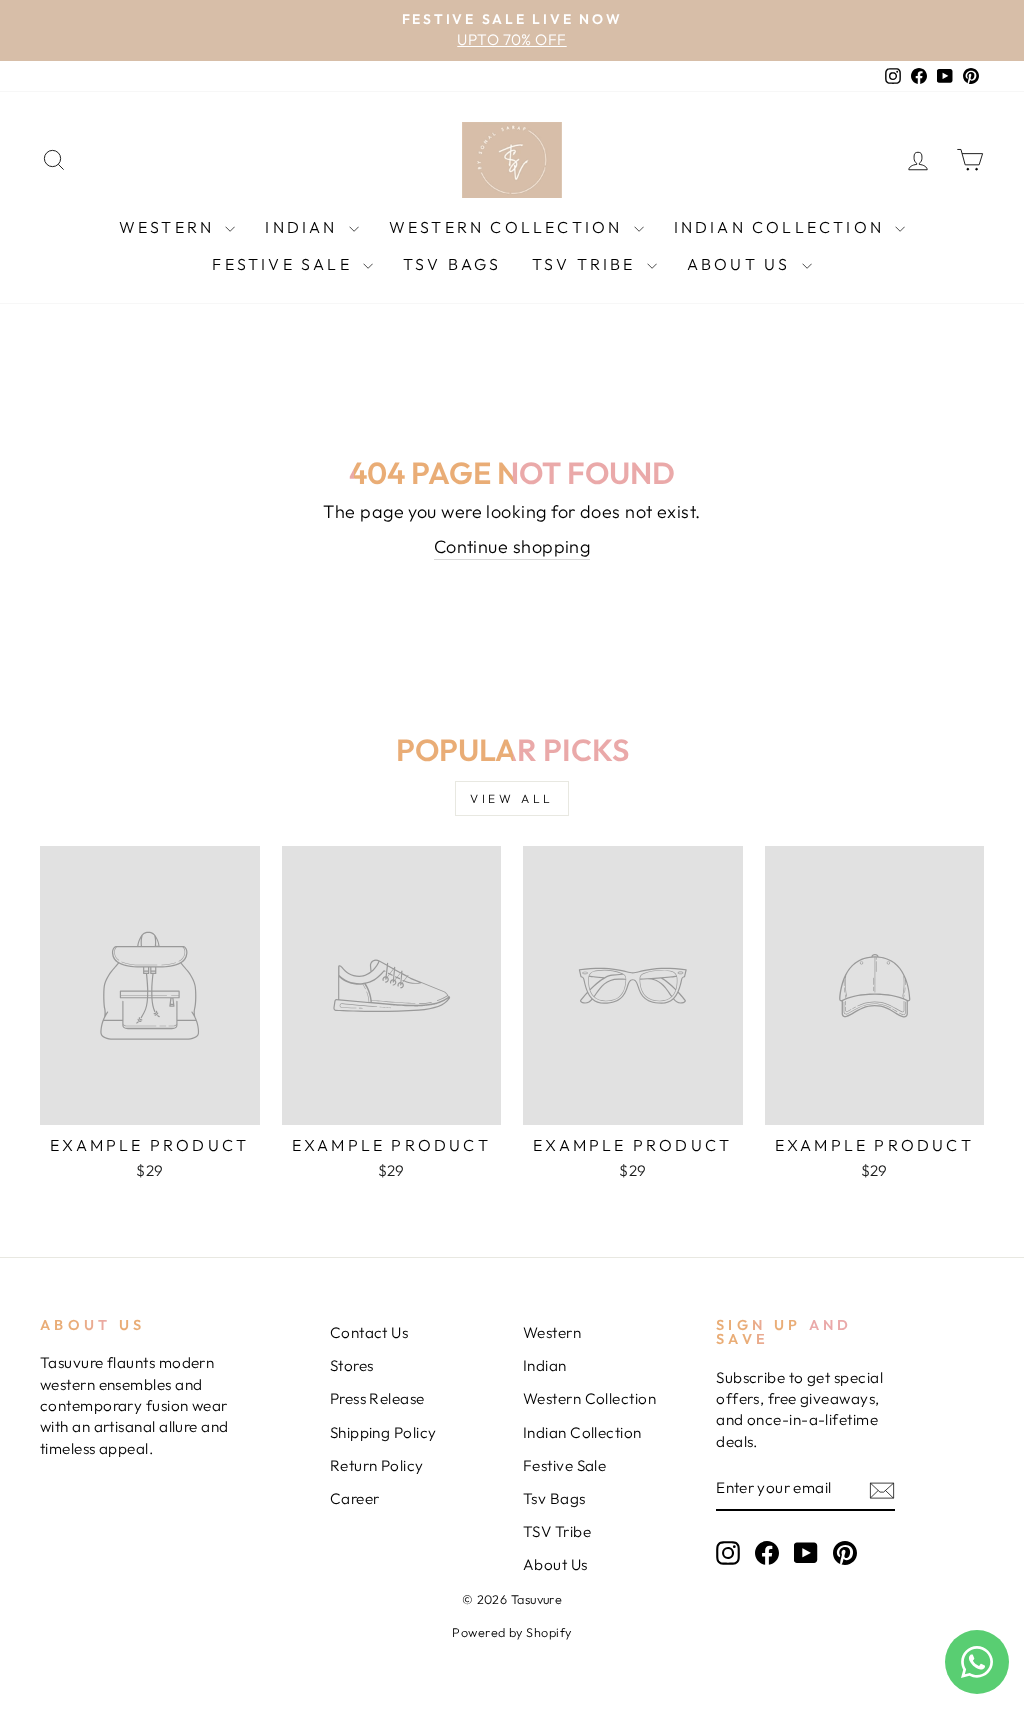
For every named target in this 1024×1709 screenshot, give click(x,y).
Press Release (377, 1398)
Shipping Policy (383, 1432)
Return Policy (377, 1465)
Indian (304, 227)
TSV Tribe (587, 264)
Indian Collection (782, 227)
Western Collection (509, 227)
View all (512, 798)
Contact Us (369, 1332)
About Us (742, 264)
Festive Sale (285, 264)
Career (355, 1498)
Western (170, 227)
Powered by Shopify (511, 1632)
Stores (352, 1365)
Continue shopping (512, 546)
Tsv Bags (452, 264)
